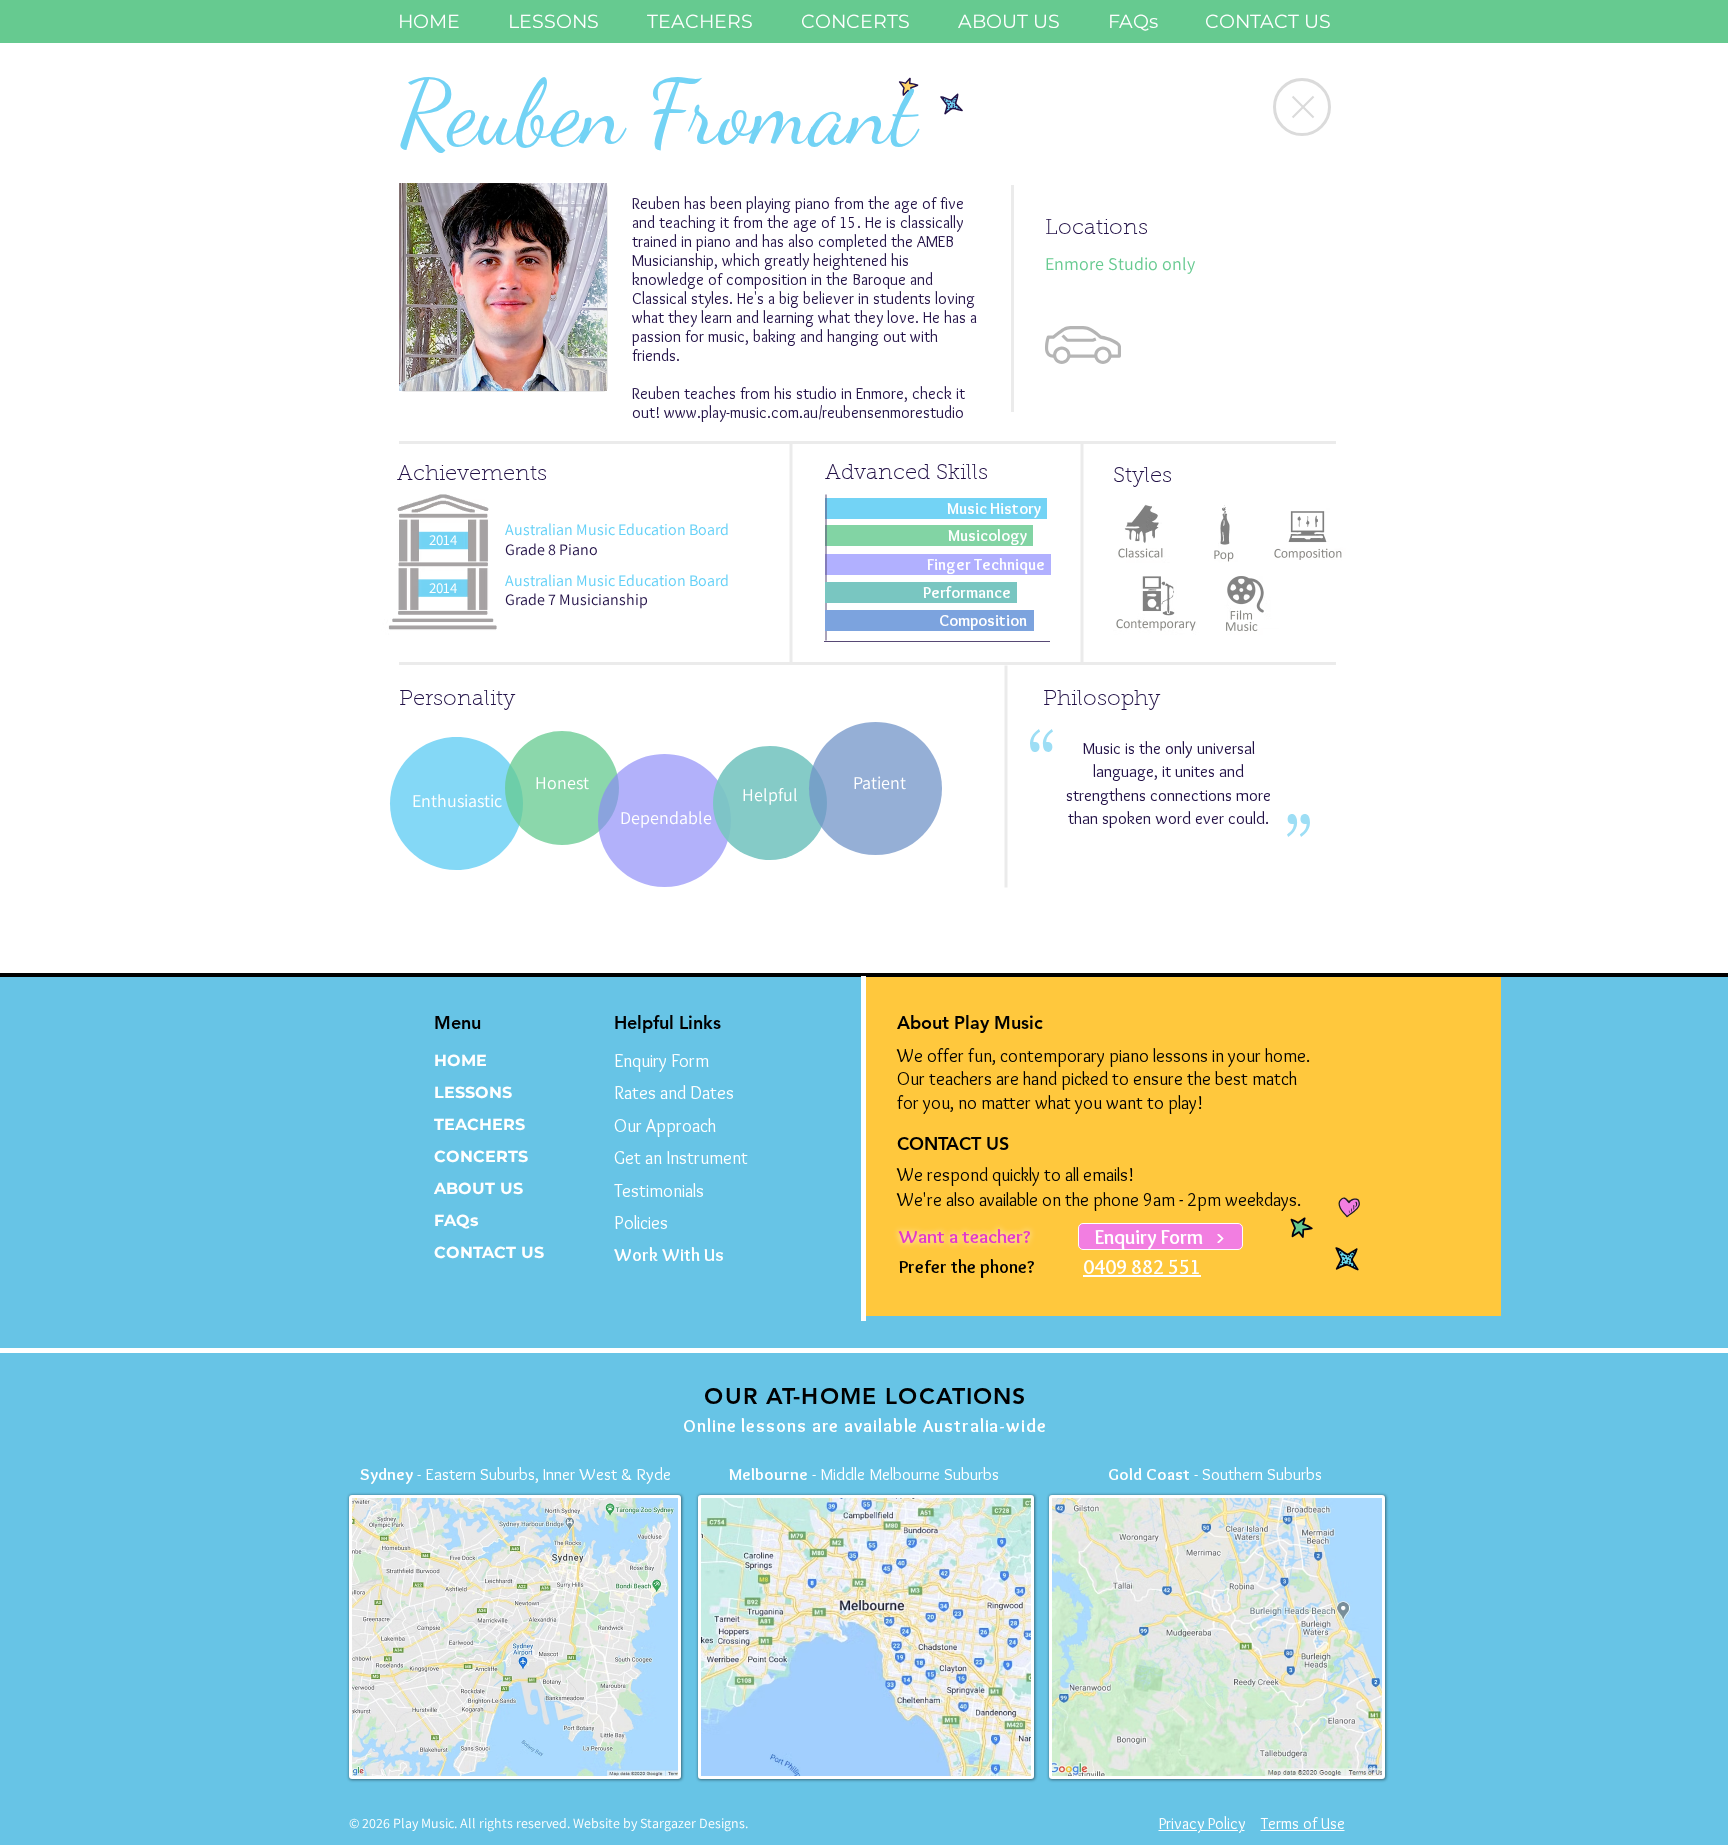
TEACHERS (479, 1124)
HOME (460, 1060)
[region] (503, 287)
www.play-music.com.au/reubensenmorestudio (814, 412)
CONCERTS (481, 1156)
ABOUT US (478, 1188)
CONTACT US (489, 1252)
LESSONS (473, 1092)
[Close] (1302, 107)
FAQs (456, 1220)
